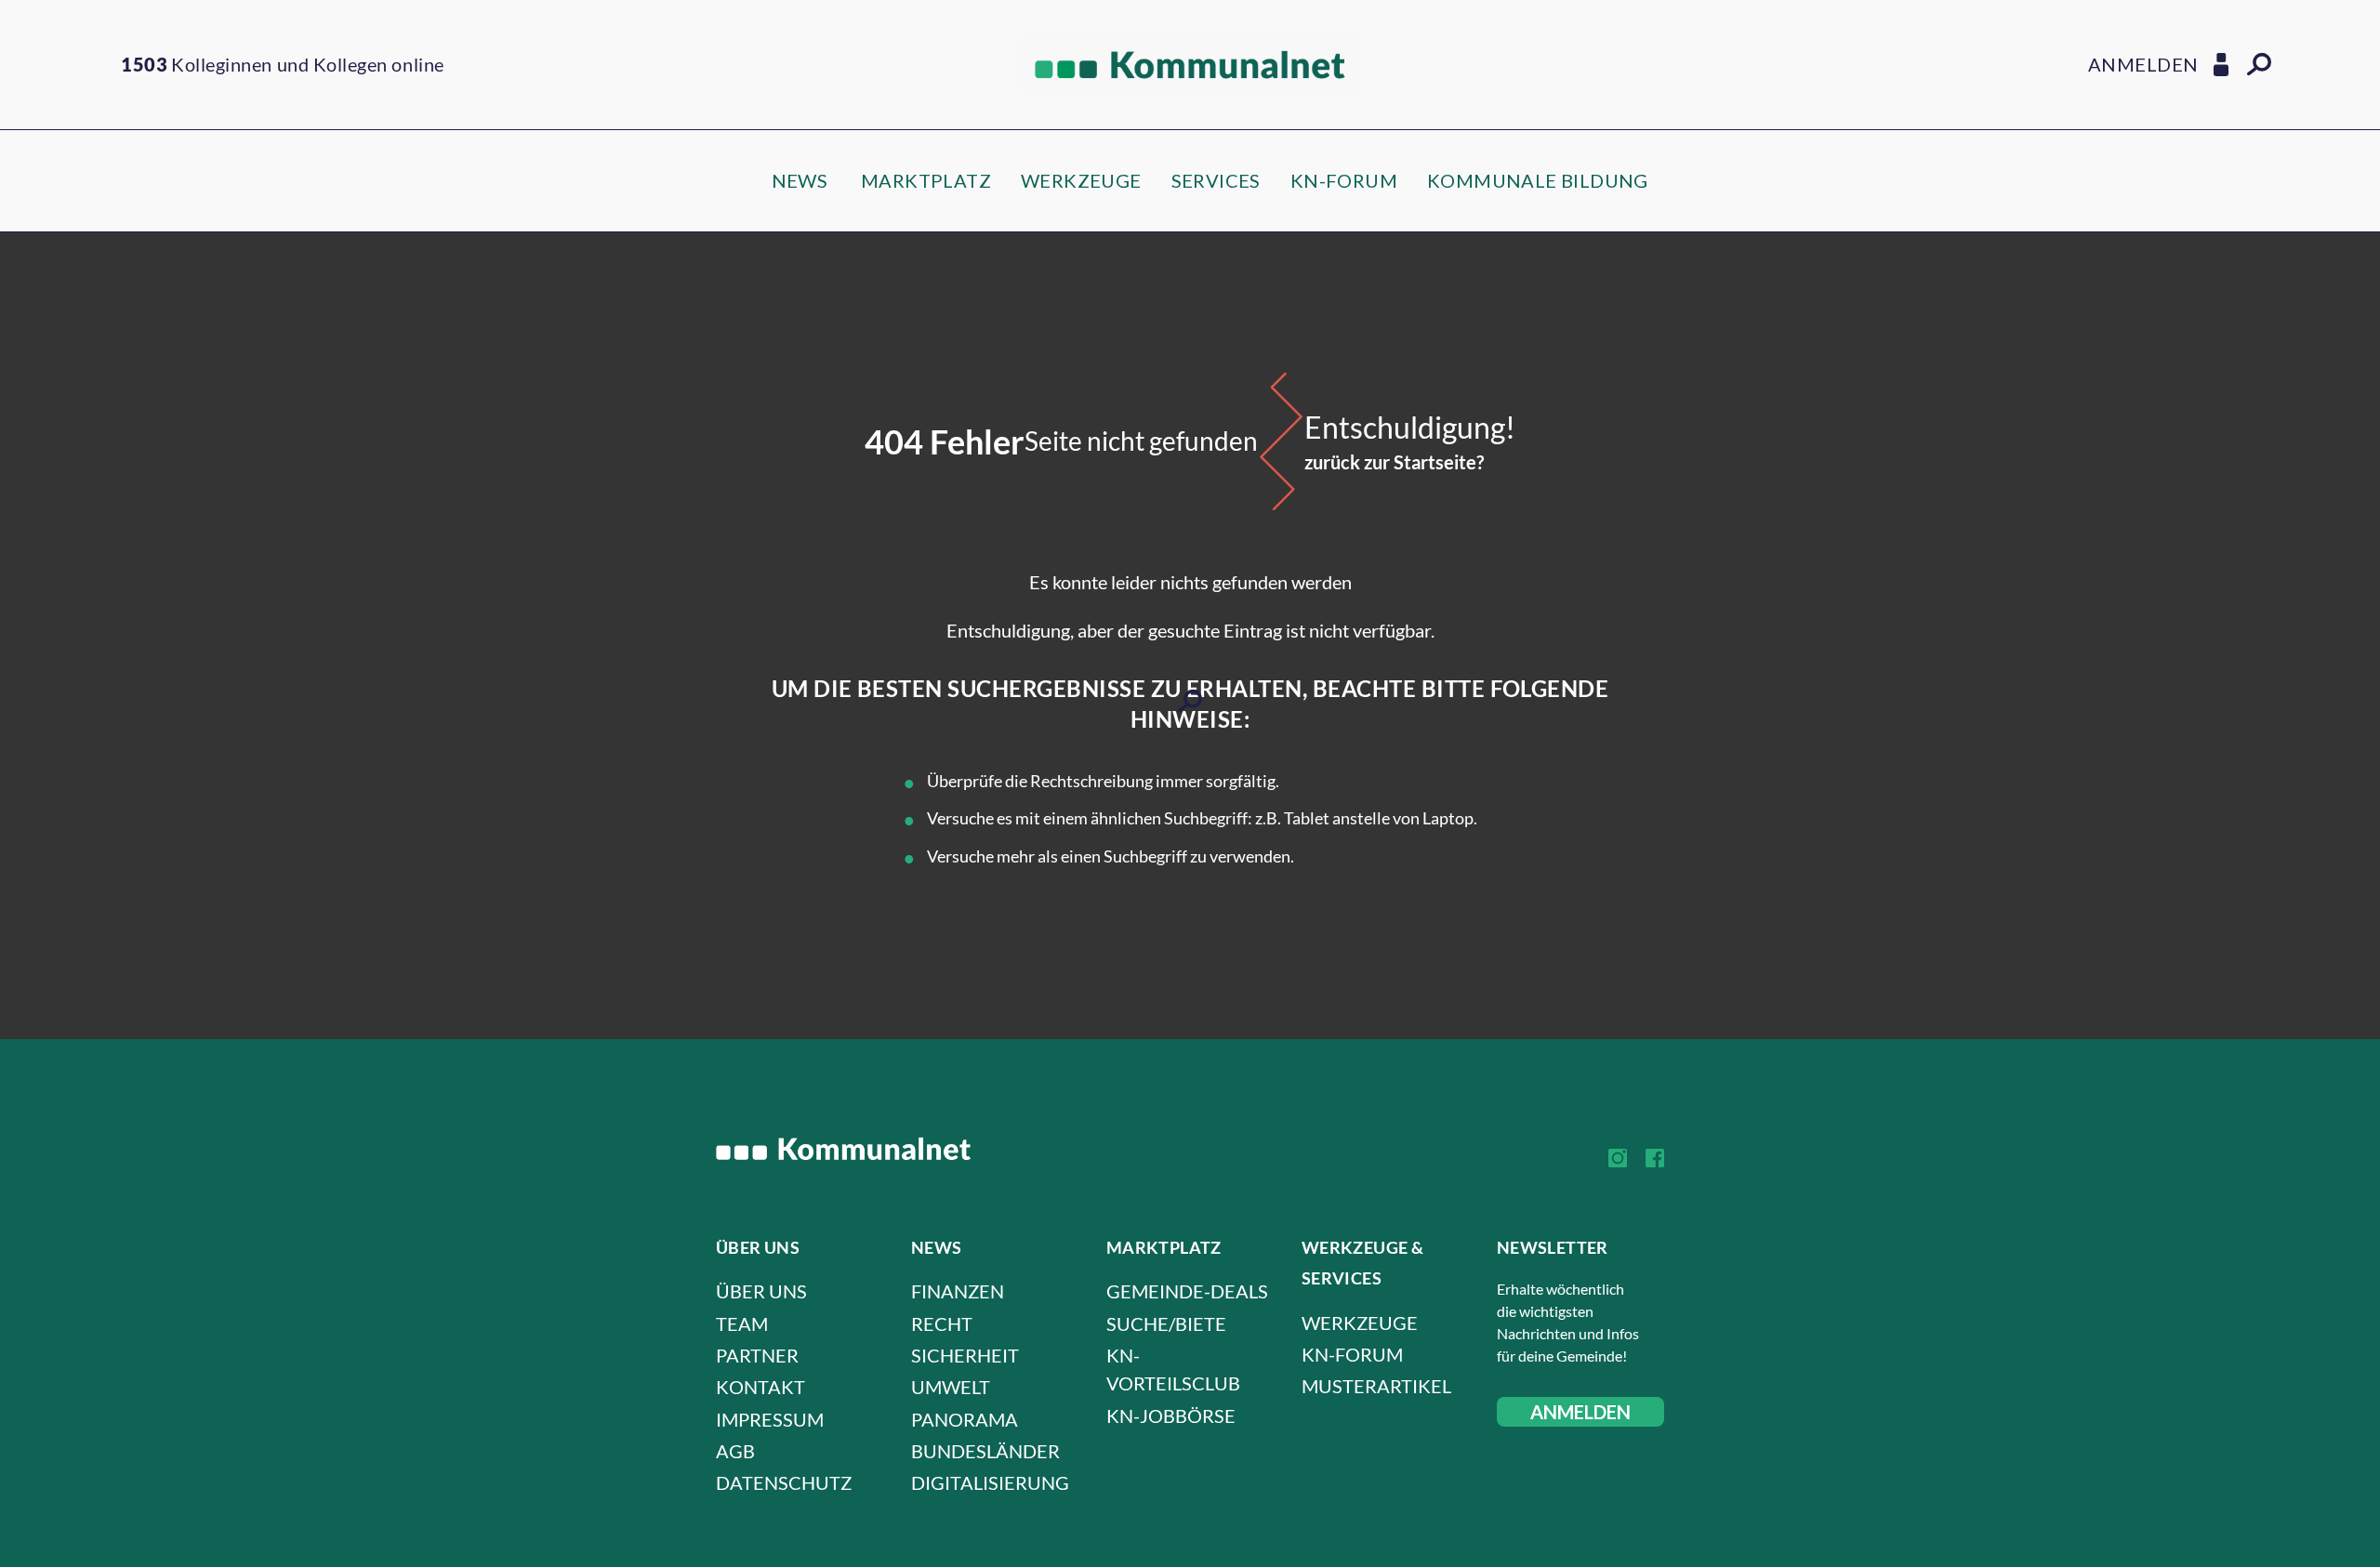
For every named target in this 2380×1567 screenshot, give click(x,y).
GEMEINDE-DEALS (1187, 1291)
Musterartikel (1376, 1386)
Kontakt (760, 1387)
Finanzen (958, 1291)
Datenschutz (784, 1482)
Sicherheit (965, 1355)
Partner (757, 1355)
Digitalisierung (990, 1482)
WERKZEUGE (1081, 180)
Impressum (770, 1419)
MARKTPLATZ (926, 180)
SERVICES (1216, 180)
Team (742, 1323)
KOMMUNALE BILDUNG (1538, 180)
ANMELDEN (1580, 1412)
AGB (735, 1451)
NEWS (800, 180)
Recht (942, 1323)
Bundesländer (985, 1451)
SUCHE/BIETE (1166, 1323)
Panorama (965, 1419)
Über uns (761, 1291)
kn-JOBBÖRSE (1171, 1416)
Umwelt (951, 1387)
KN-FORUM (1344, 180)
